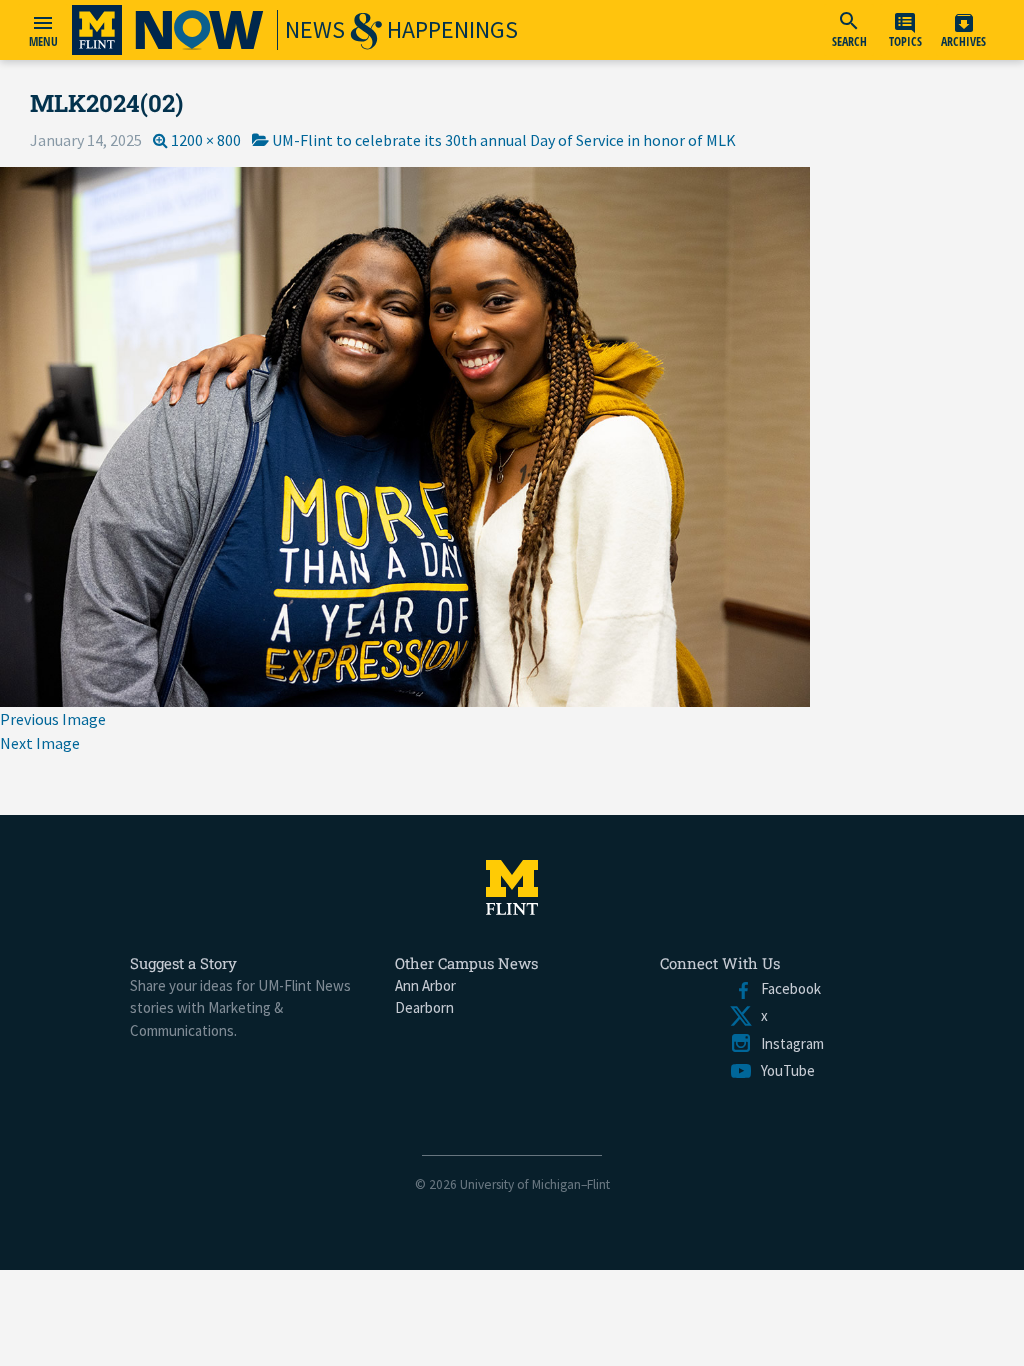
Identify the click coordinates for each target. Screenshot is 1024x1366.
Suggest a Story (183, 963)
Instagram (788, 1043)
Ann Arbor (425, 985)
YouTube (784, 1070)
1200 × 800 (206, 140)
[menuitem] (849, 30)
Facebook (787, 988)
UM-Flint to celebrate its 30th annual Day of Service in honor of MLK (504, 140)
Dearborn (424, 1007)
